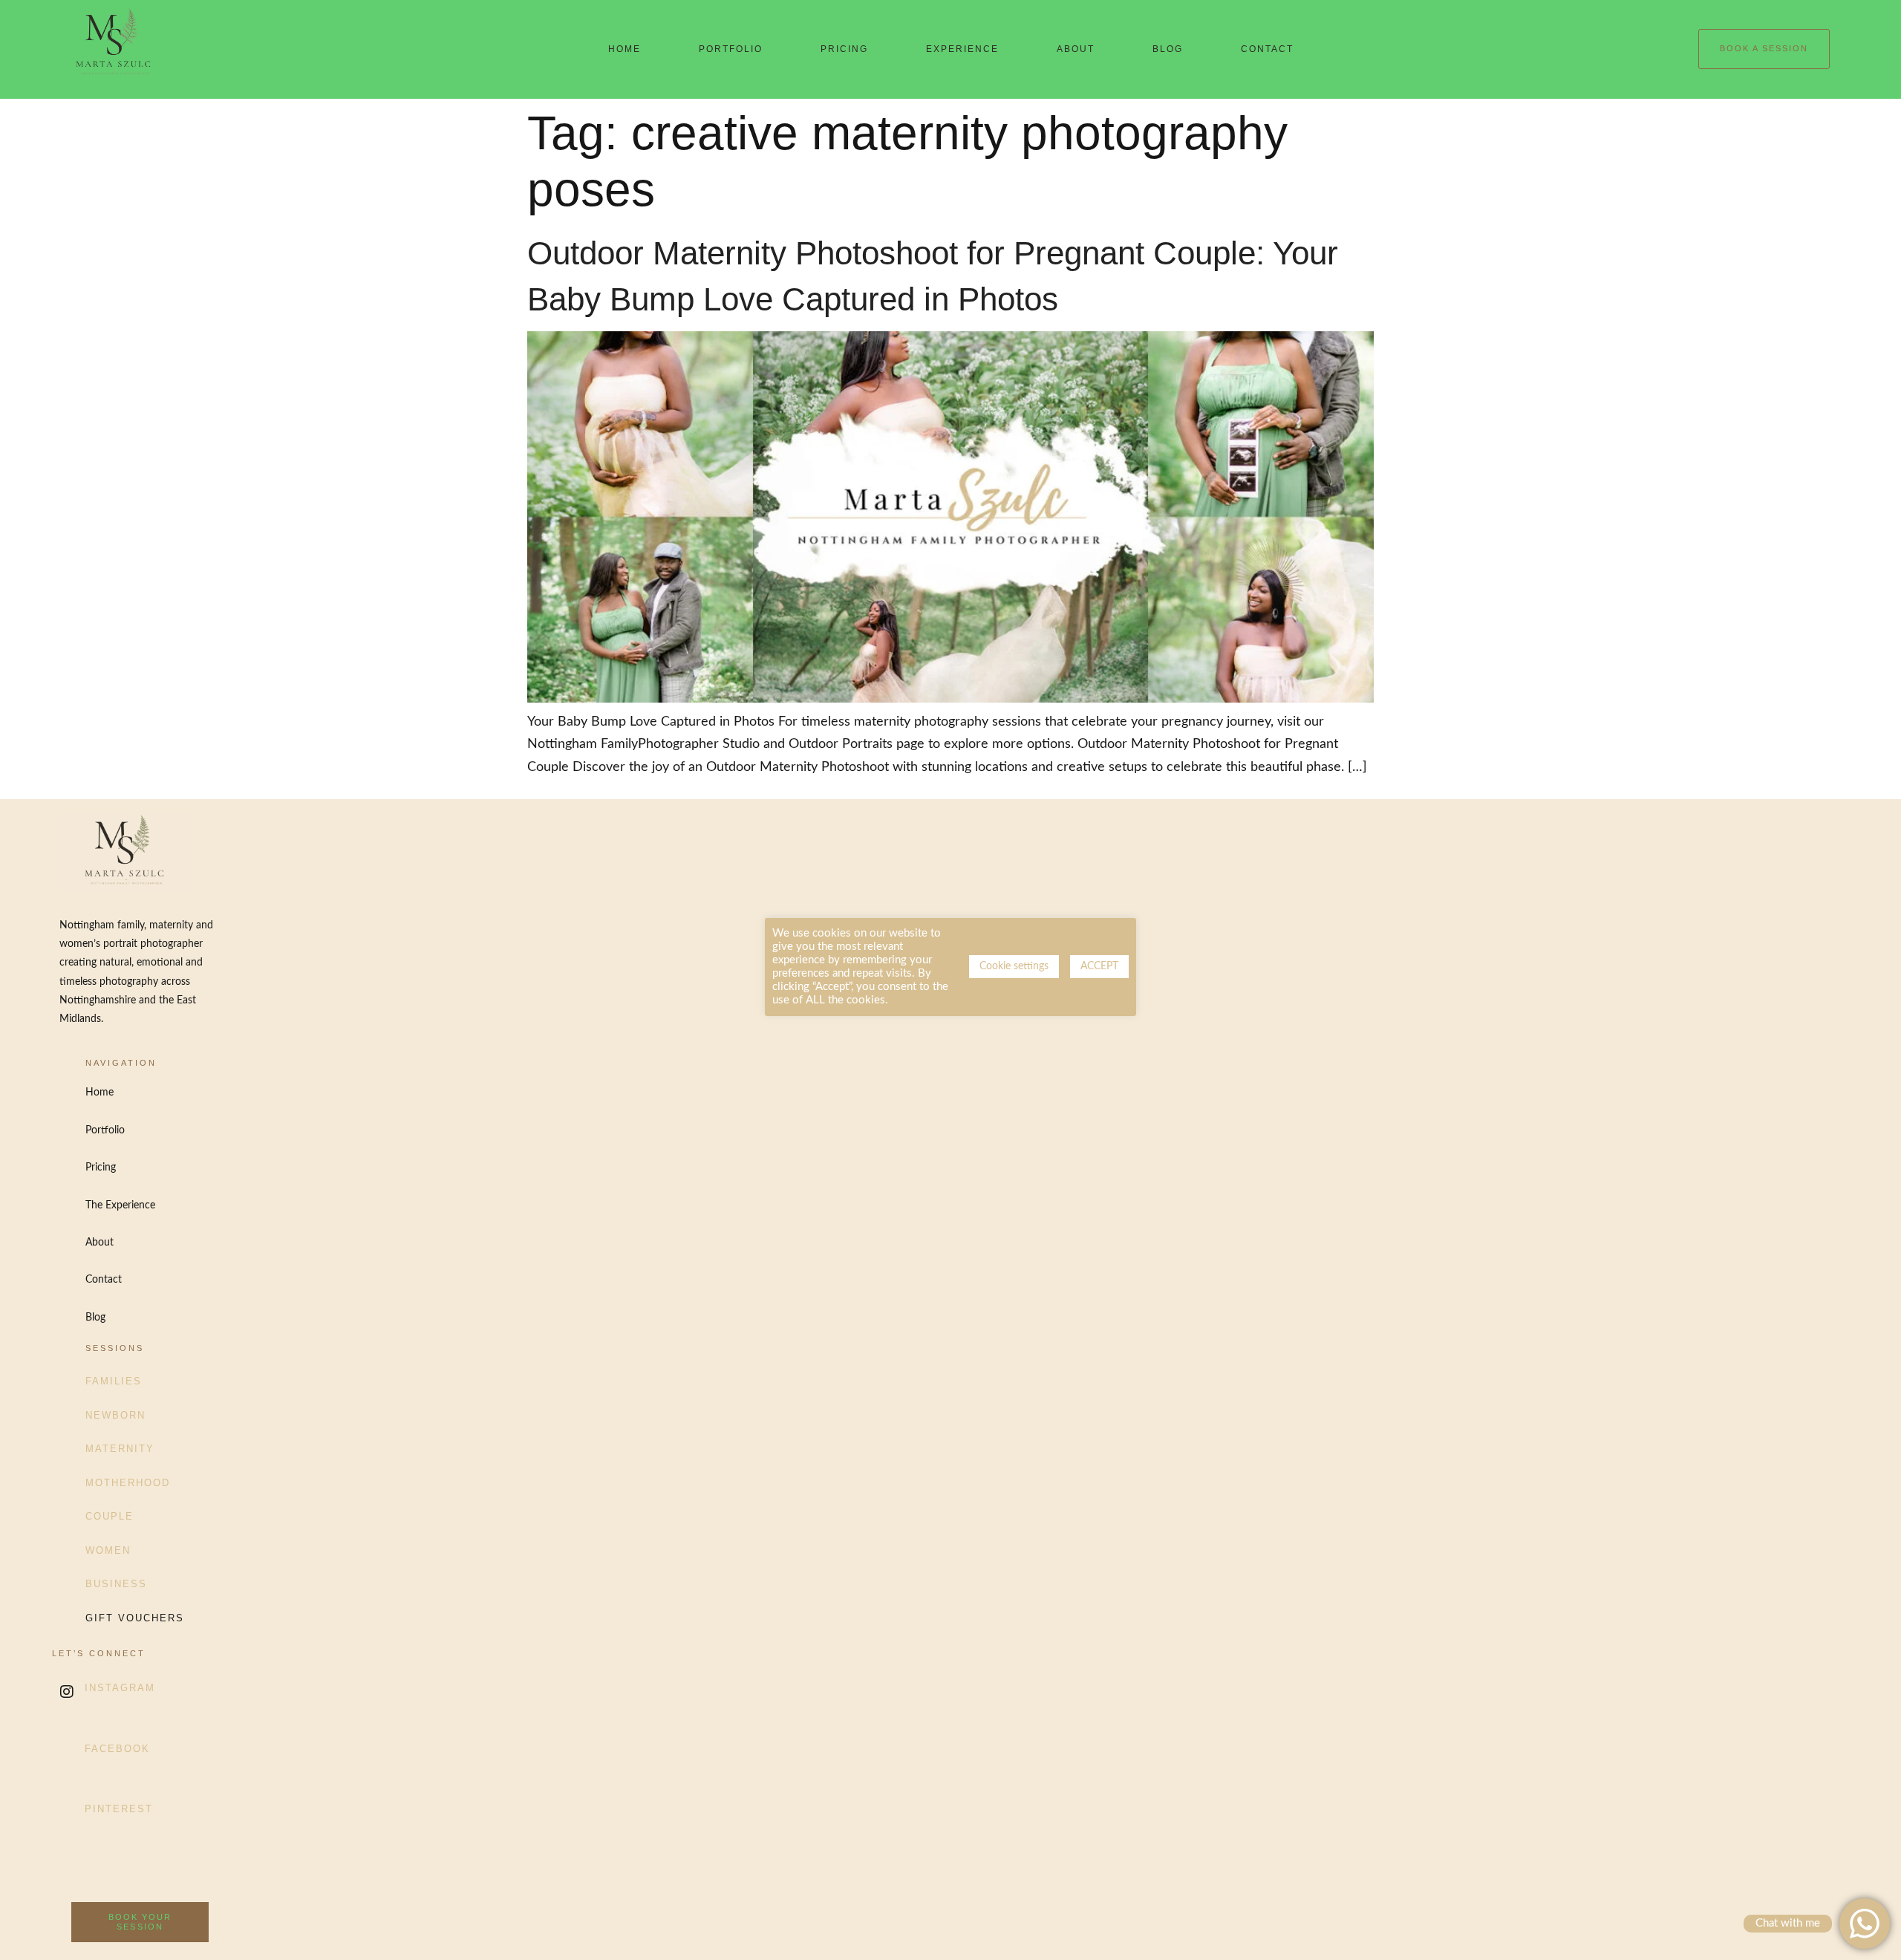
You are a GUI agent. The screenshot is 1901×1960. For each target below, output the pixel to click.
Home (625, 49)
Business (116, 1584)
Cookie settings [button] (1014, 966)
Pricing (844, 49)
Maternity (120, 1449)
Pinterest (119, 1809)
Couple (110, 1516)
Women (108, 1550)
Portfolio (731, 49)
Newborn (115, 1415)
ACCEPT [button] (1099, 966)
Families (114, 1381)
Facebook (117, 1749)
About (1076, 49)
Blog (1168, 49)
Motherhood (128, 1483)
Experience (962, 49)
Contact (1267, 49)
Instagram (120, 1688)
